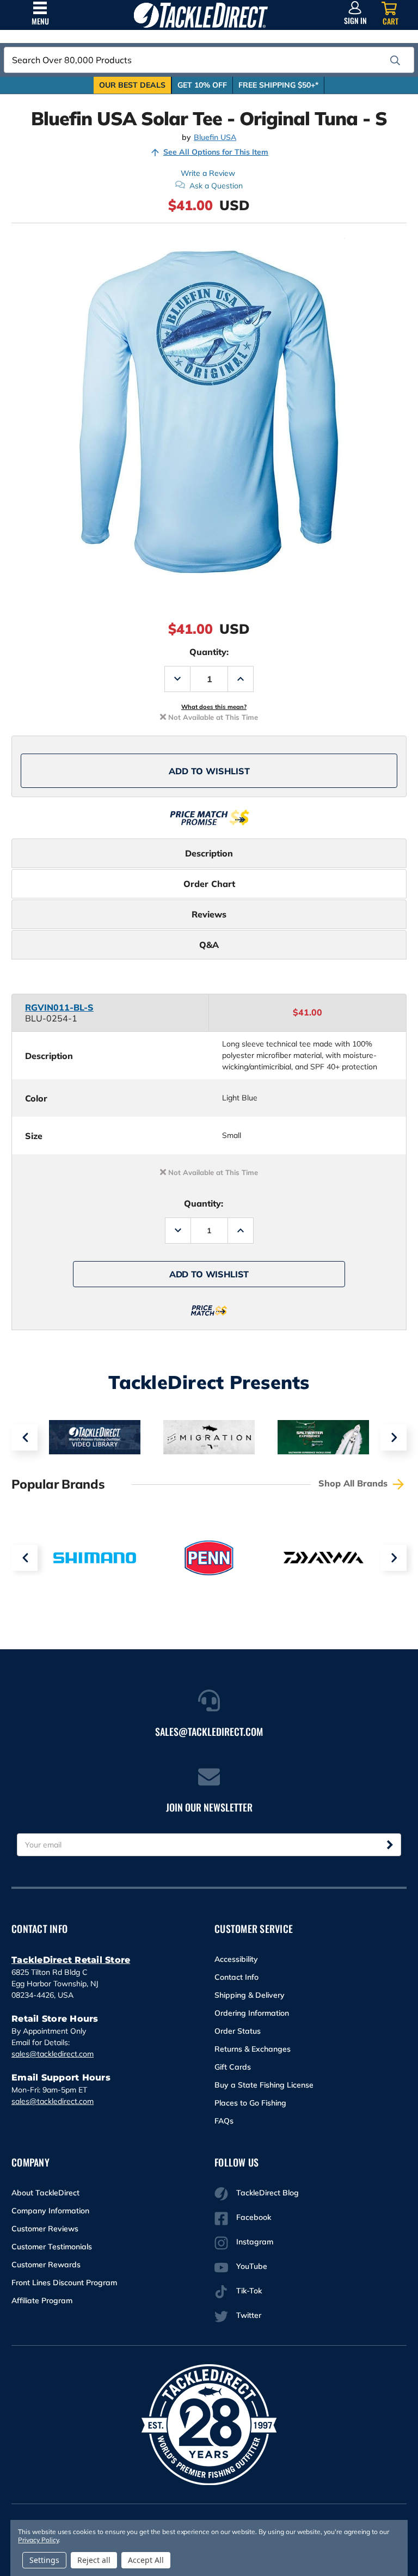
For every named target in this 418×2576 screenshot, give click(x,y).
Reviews (209, 914)
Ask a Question (216, 186)
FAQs (224, 2121)
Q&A (209, 945)
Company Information (50, 2211)
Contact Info (236, 1977)
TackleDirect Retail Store (71, 1960)
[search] (395, 60)
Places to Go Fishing (250, 2103)
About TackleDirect (45, 2193)
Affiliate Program (42, 2300)
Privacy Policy (38, 2540)
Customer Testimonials (52, 2247)
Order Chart (209, 884)
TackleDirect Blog (268, 2193)
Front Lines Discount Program (64, 2283)
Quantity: (209, 652)
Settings (44, 2560)
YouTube (252, 2266)
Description (209, 853)
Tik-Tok (249, 2291)
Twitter (249, 2315)
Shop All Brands (354, 1483)
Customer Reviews (45, 2229)
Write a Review (208, 173)
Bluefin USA (215, 137)
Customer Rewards (46, 2265)
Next (394, 1437)
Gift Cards (233, 2067)
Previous (24, 1437)
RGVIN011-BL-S (59, 1007)
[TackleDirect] (201, 15)
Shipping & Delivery (250, 1995)
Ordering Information (252, 2013)
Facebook (254, 2217)
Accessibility (236, 1959)
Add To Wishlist (209, 771)
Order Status (238, 2031)
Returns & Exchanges (253, 2049)
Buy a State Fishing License (264, 2085)
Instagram (255, 2242)
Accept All (146, 2560)
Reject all (94, 2560)
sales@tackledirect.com (53, 2054)
